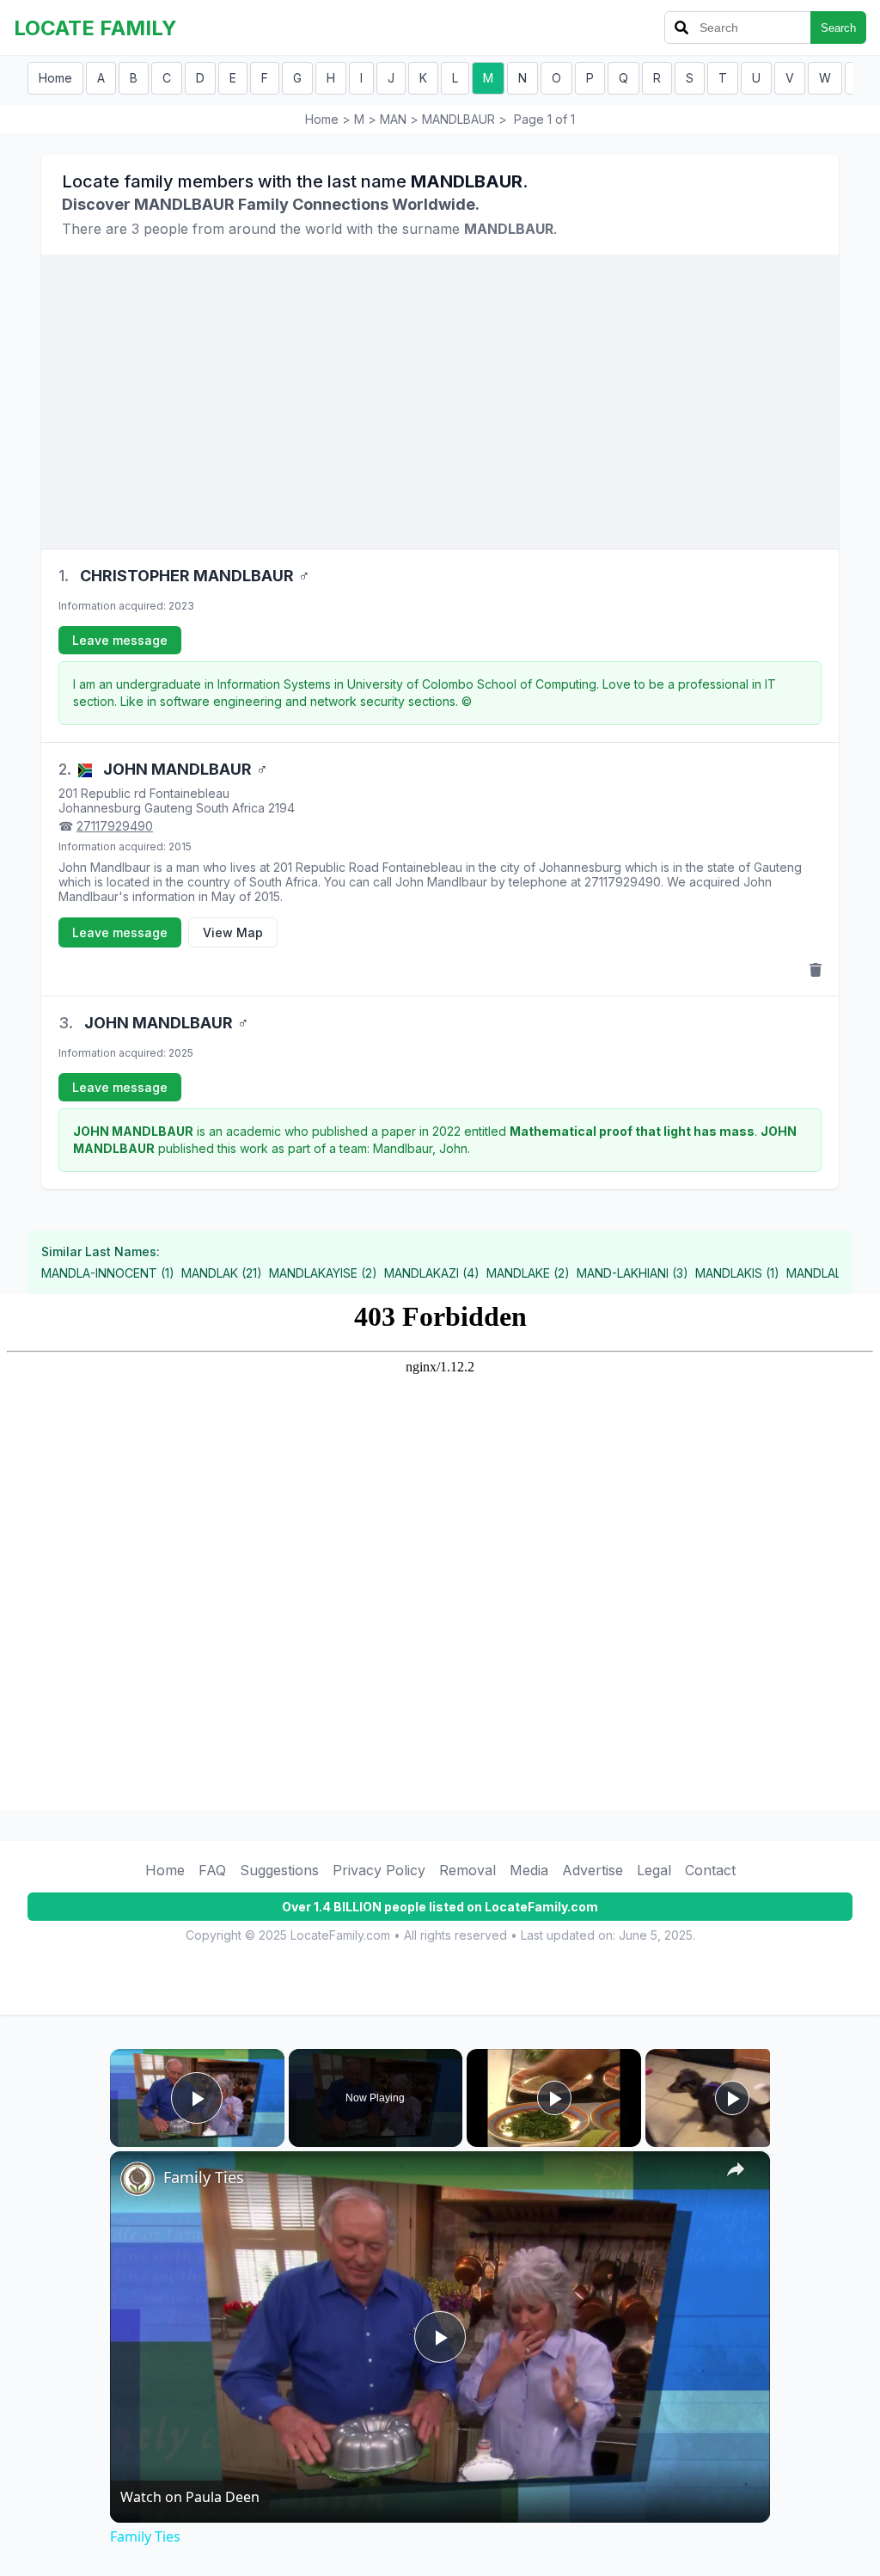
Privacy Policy (379, 1870)
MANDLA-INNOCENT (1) (108, 1273)
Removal (467, 1870)
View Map (233, 932)
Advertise (593, 1870)
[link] (137, 2179)
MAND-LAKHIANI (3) (632, 1273)
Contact (710, 1870)
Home (55, 78)
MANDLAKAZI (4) (432, 1273)
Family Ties (204, 2177)
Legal (654, 1870)
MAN (393, 119)
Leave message (120, 640)
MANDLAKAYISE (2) (323, 1273)
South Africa (230, 808)
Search (838, 28)
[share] (736, 2169)
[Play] (554, 2098)
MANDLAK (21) (222, 1273)
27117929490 (115, 826)
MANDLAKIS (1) (737, 1273)
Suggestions (279, 1870)
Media (529, 1870)
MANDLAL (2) (824, 1273)
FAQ (212, 1870)
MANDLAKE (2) (528, 1273)
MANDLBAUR (458, 119)
